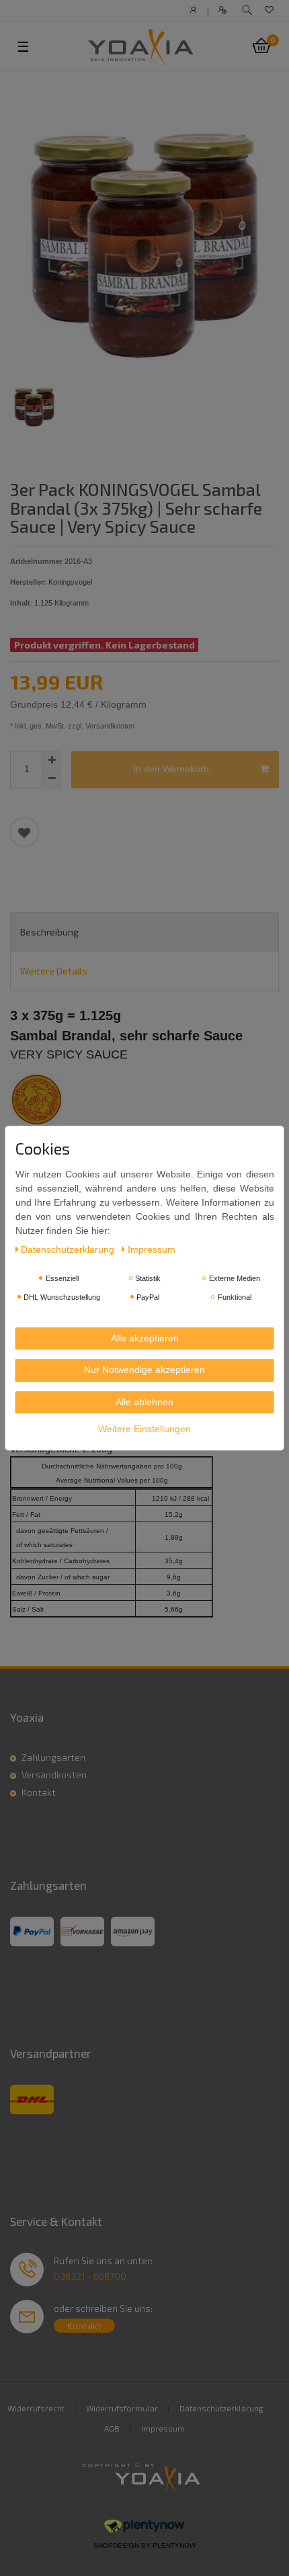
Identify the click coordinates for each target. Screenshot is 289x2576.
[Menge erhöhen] (52, 760)
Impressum (163, 2428)
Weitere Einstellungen (144, 1429)
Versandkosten (54, 1775)
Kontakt (39, 1792)
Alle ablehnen (144, 1402)
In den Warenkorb (171, 769)
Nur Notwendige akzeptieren (144, 1370)
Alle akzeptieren (145, 1338)
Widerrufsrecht (36, 2408)
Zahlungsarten (53, 1757)
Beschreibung (49, 932)
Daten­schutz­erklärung (69, 1249)
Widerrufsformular (122, 2408)
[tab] (144, 932)
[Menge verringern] (52, 779)
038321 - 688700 (90, 2276)
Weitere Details (54, 971)
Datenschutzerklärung (221, 2408)
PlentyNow (174, 2545)
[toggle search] (247, 10)
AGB (112, 2428)
